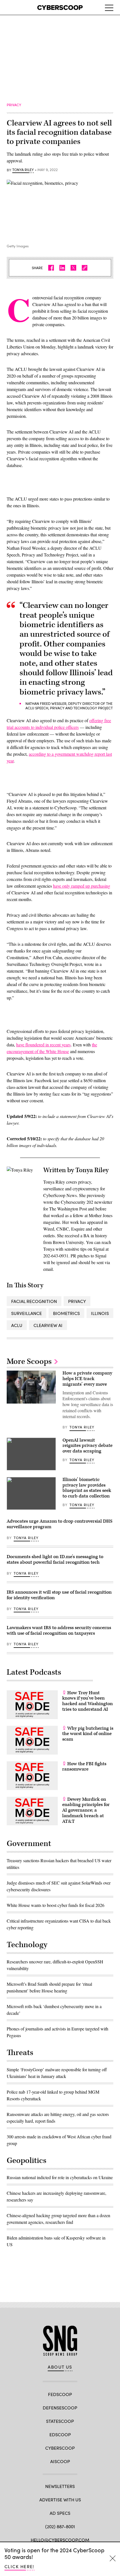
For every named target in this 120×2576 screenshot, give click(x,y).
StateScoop (60, 2421)
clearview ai (48, 1325)
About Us (60, 2367)
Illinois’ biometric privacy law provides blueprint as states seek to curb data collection (87, 1488)
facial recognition (34, 1301)
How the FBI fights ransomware (84, 1767)
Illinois (100, 1313)
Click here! (19, 2566)
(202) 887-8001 (60, 2526)
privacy (77, 1301)
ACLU (17, 1325)
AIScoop (60, 2461)
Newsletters (60, 2486)
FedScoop (60, 2394)
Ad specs (60, 2513)
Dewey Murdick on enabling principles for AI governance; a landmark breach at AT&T (86, 1810)
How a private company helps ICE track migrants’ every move (87, 1379)
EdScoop (60, 2434)
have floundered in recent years (43, 1045)
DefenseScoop (60, 2408)
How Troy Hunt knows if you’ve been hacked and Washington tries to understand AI (87, 1701)
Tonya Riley (23, 170)
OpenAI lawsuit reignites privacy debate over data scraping (87, 1446)
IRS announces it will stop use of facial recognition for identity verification (59, 1595)
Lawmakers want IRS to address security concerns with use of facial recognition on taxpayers (59, 1631)
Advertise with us (60, 2500)
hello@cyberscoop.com (60, 2540)
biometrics (66, 1313)
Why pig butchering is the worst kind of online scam (88, 1734)
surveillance (27, 1313)
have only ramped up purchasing (82, 886)
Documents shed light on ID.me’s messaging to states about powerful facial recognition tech (55, 1560)
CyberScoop (60, 2448)
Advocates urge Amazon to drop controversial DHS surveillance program (60, 1524)
